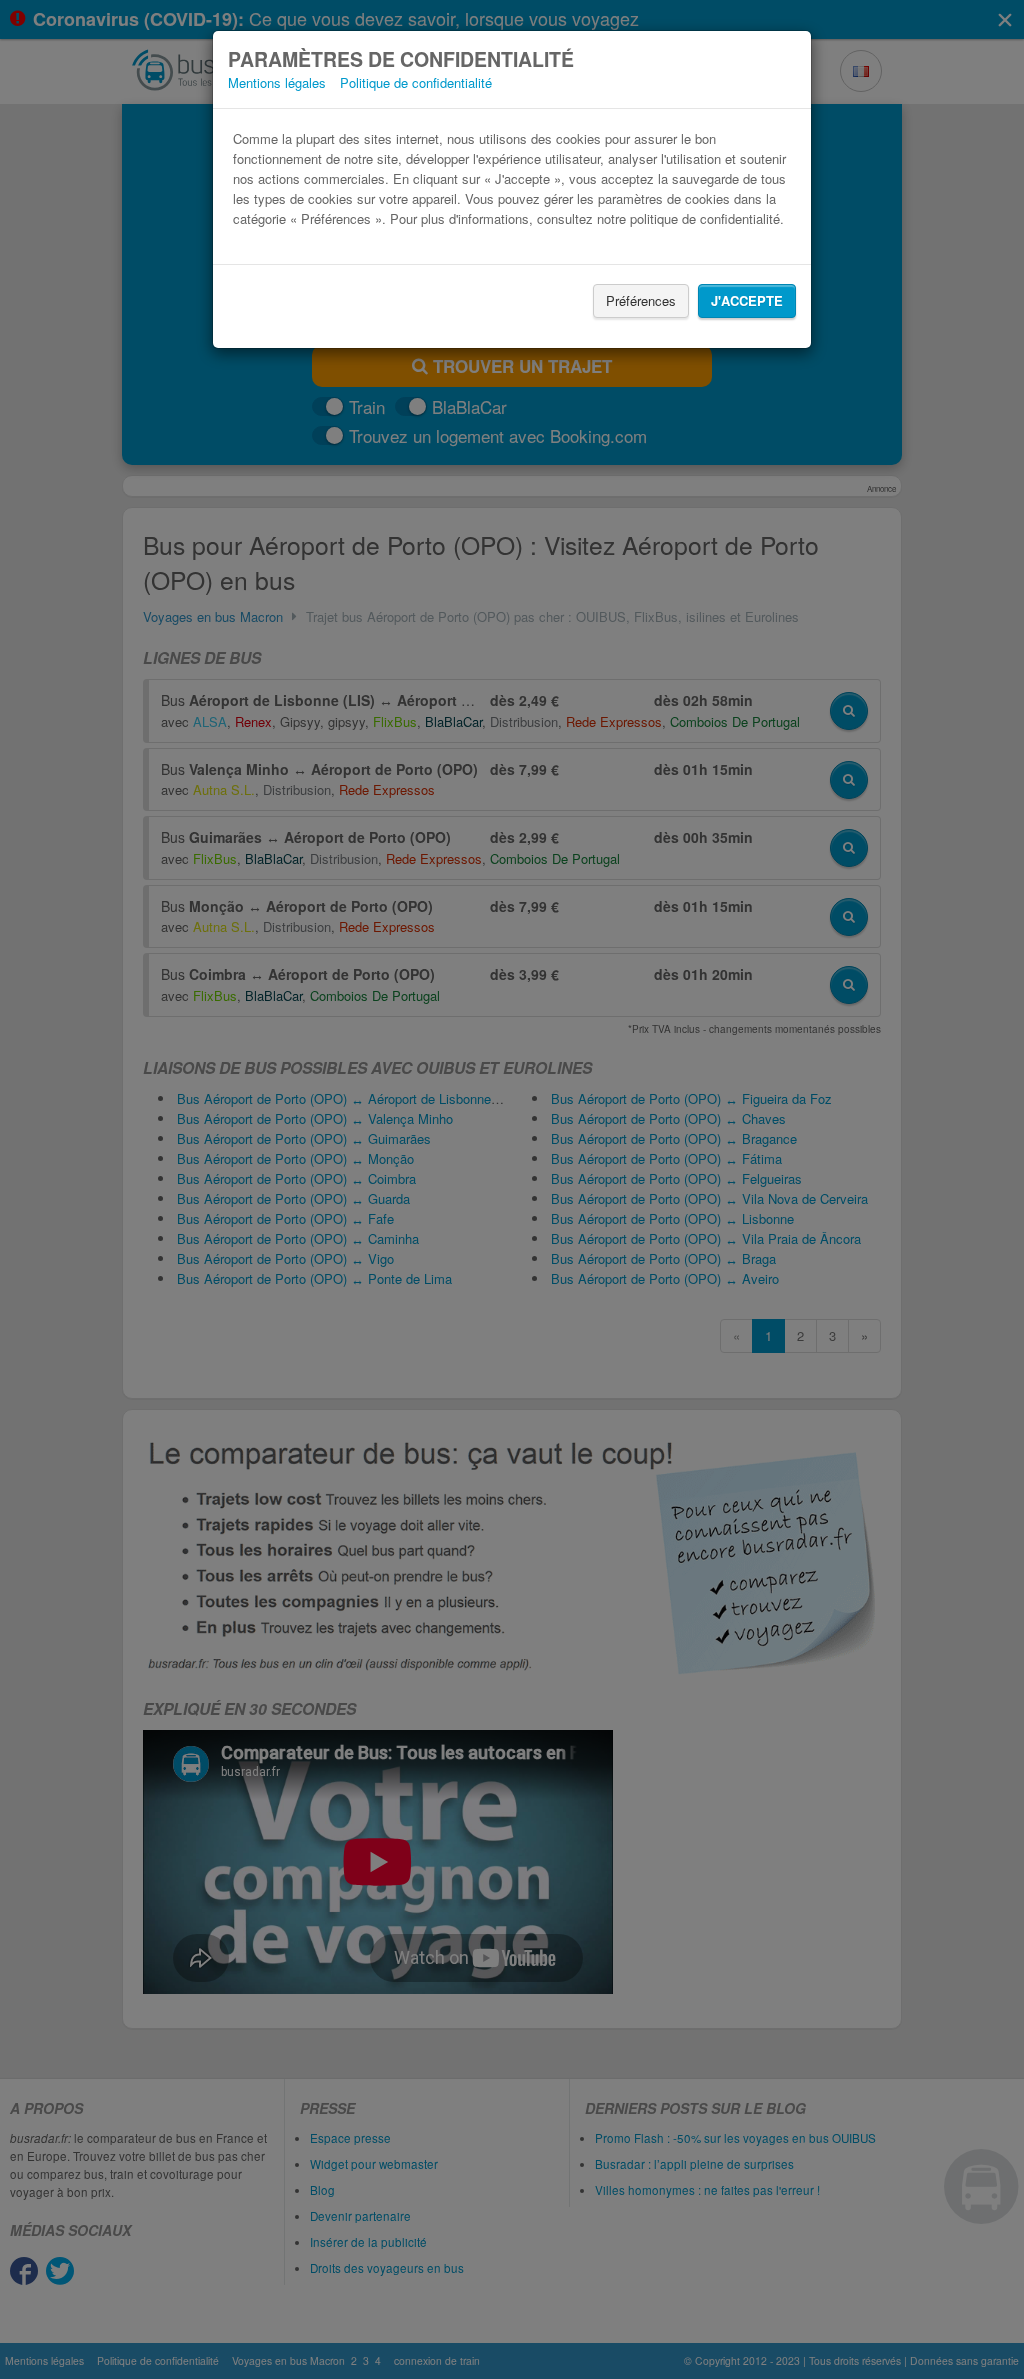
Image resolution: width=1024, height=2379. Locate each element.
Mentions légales (277, 82)
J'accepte (747, 300)
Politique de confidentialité (416, 82)
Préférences (641, 300)
